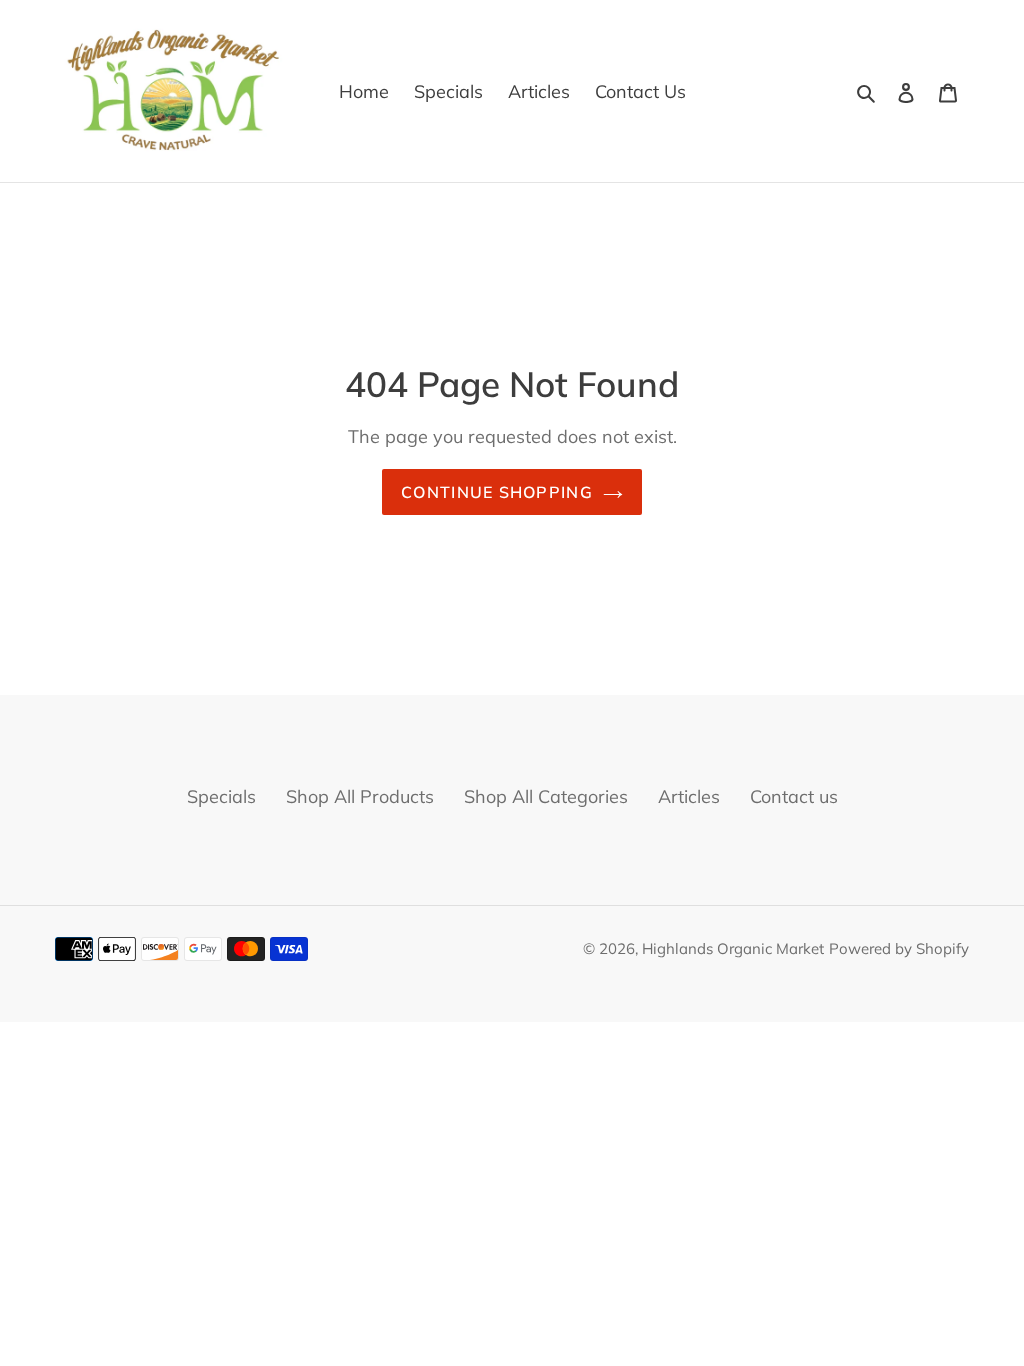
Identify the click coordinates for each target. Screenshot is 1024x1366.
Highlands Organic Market (733, 948)
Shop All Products (360, 796)
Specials (221, 796)
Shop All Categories (546, 796)
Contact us (794, 796)
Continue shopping (497, 492)
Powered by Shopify (899, 948)
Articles (689, 796)
